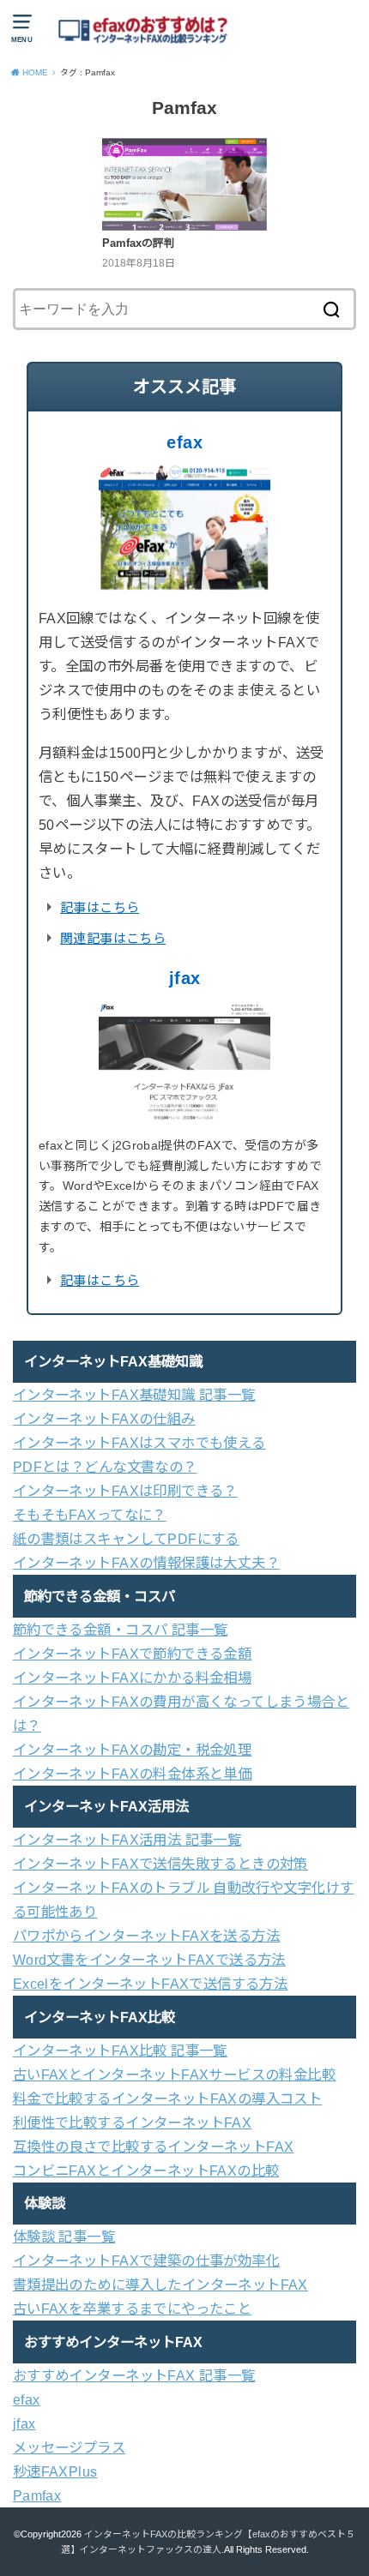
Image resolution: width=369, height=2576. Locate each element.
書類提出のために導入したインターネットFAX (160, 2285)
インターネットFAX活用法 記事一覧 (127, 1840)
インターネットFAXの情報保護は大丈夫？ (146, 1563)
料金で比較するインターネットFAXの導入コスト (167, 2099)
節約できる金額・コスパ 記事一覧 (121, 1630)
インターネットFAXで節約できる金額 (132, 1654)
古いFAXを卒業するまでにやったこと (132, 2309)
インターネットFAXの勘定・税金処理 (132, 1750)
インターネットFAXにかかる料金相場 (132, 1678)
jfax (185, 978)
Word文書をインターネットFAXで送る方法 (149, 1960)
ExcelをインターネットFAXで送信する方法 (150, 1984)
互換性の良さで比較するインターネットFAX (154, 2147)
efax (184, 442)
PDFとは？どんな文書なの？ (105, 1467)
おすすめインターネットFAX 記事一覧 (134, 2375)
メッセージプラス (69, 2447)
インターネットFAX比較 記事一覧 (120, 2051)
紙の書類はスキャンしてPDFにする (126, 1539)
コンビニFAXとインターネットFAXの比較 (146, 2171)
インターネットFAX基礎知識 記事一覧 (134, 1395)
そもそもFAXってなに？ (90, 1515)
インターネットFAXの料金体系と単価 (132, 1774)
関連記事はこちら (113, 938)
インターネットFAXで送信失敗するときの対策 (160, 1864)
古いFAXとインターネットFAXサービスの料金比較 (174, 2075)
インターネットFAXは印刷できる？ (125, 1491)
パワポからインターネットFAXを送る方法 (146, 1936)
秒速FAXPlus (55, 2471)
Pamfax (37, 2495)
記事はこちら (100, 907)
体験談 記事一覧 (64, 2237)
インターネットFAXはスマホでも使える (139, 1443)
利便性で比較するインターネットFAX (132, 2123)
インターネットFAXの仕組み (104, 1419)
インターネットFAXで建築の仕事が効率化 (146, 2261)
